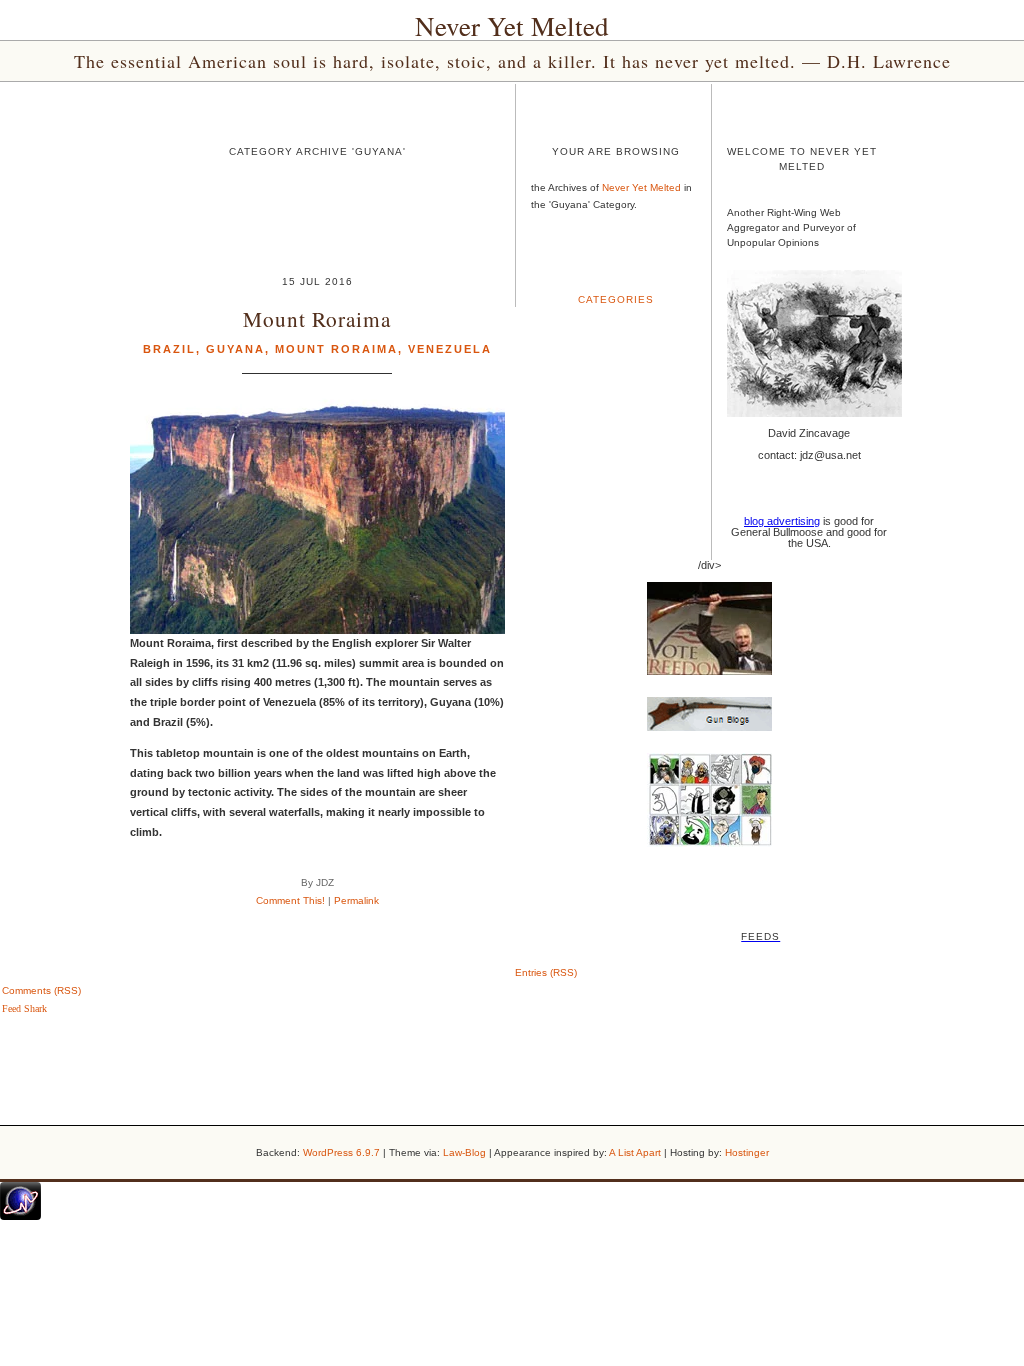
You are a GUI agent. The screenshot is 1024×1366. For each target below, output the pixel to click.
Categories (616, 299)
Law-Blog (464, 1152)
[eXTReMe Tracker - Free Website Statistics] (20, 1216)
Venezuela (450, 349)
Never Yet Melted (512, 26)
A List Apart (635, 1152)
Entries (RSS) (546, 972)
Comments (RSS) (41, 990)
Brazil (169, 349)
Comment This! (290, 900)
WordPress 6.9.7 (341, 1152)
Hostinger (747, 1152)
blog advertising (782, 521)
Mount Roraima (317, 318)
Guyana (235, 349)
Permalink (356, 900)
